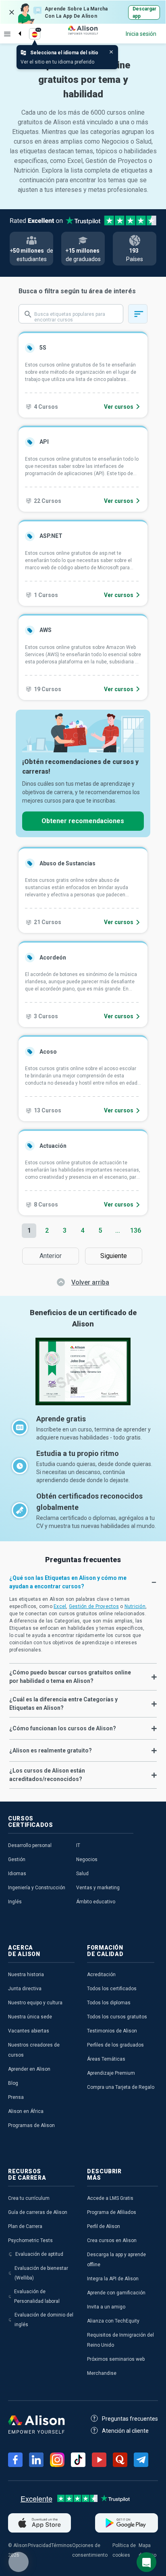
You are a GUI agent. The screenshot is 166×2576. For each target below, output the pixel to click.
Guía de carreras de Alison (38, 2212)
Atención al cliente (125, 2431)
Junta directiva (25, 1989)
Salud (82, 1874)
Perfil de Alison (104, 2226)
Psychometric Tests (30, 2240)
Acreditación (101, 1975)
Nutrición (135, 1606)
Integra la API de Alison (113, 2279)
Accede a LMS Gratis (110, 2198)
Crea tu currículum (29, 2198)
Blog (13, 2083)
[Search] (16, 27)
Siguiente (116, 1256)
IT (78, 1845)
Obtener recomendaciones (83, 821)
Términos (62, 2545)
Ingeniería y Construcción (37, 1888)
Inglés (15, 1902)
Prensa (16, 2097)
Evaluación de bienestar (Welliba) (41, 2273)
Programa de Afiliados (112, 2212)
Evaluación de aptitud (39, 2254)
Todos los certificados (112, 1989)
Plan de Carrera (25, 2226)
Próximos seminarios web (116, 2359)
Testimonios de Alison (112, 2031)
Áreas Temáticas (106, 2059)
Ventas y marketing (98, 1888)
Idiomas (17, 1874)
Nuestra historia (26, 1975)
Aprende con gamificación (116, 2293)
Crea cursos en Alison (112, 2240)
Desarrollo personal (30, 1845)
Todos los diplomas (109, 2003)
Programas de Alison (31, 2125)
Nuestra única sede (30, 2017)
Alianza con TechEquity (113, 2321)
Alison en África (26, 2111)
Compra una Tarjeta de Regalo (121, 2087)
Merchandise (102, 2373)
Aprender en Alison (29, 2069)
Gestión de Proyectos (94, 1606)
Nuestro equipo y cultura (35, 2003)
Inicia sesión (141, 34)
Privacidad (39, 2545)
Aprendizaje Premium (111, 2073)
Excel (60, 1606)
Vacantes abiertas (29, 2031)
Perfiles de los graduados (115, 2045)
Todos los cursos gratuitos (117, 2017)
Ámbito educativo (96, 1902)
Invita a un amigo (106, 2307)
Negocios (87, 1859)
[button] (83, 1582)
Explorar (7, 34)
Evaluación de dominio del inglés (44, 2320)
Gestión (17, 1859)
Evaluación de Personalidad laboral (37, 2296)
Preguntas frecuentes (130, 2419)
